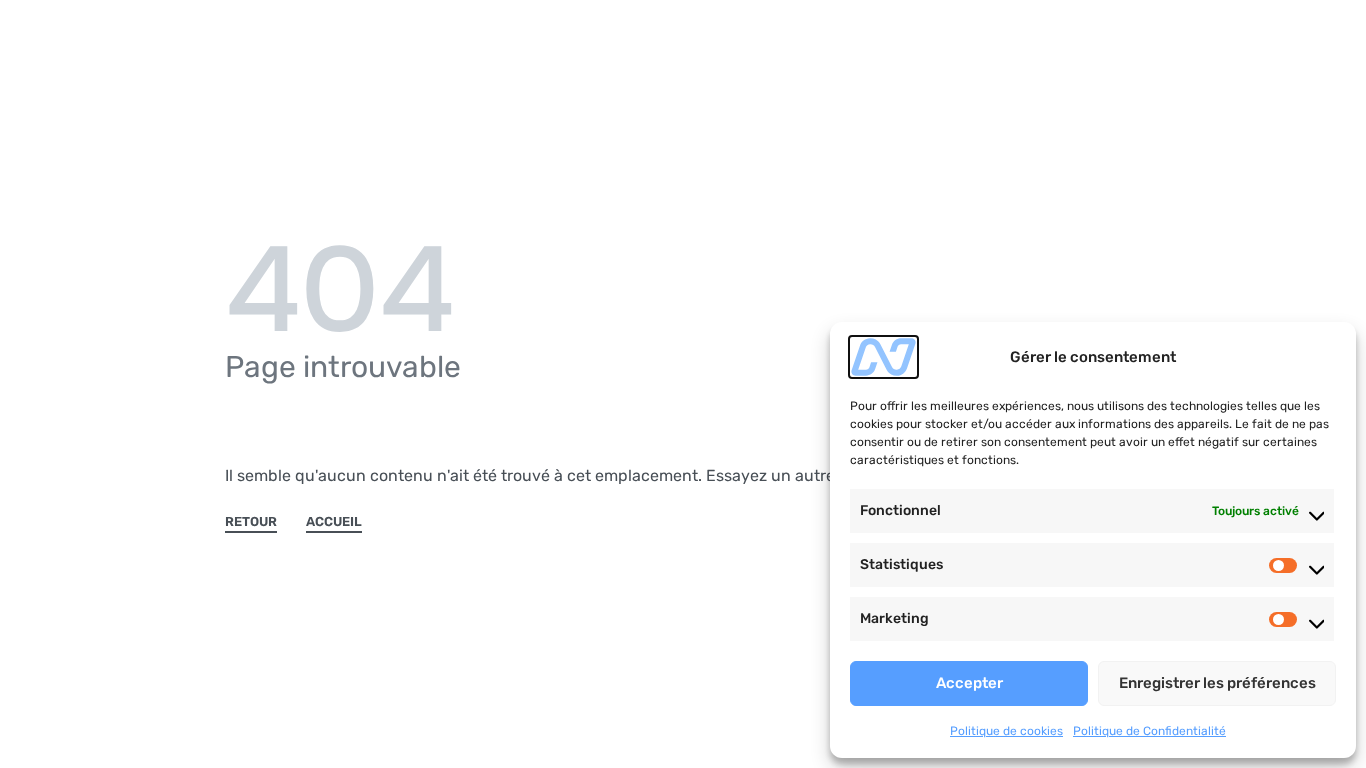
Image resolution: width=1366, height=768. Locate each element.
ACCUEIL (334, 522)
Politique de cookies (1006, 731)
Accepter (969, 683)
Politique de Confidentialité (1149, 731)
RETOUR (251, 522)
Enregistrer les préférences (1217, 683)
